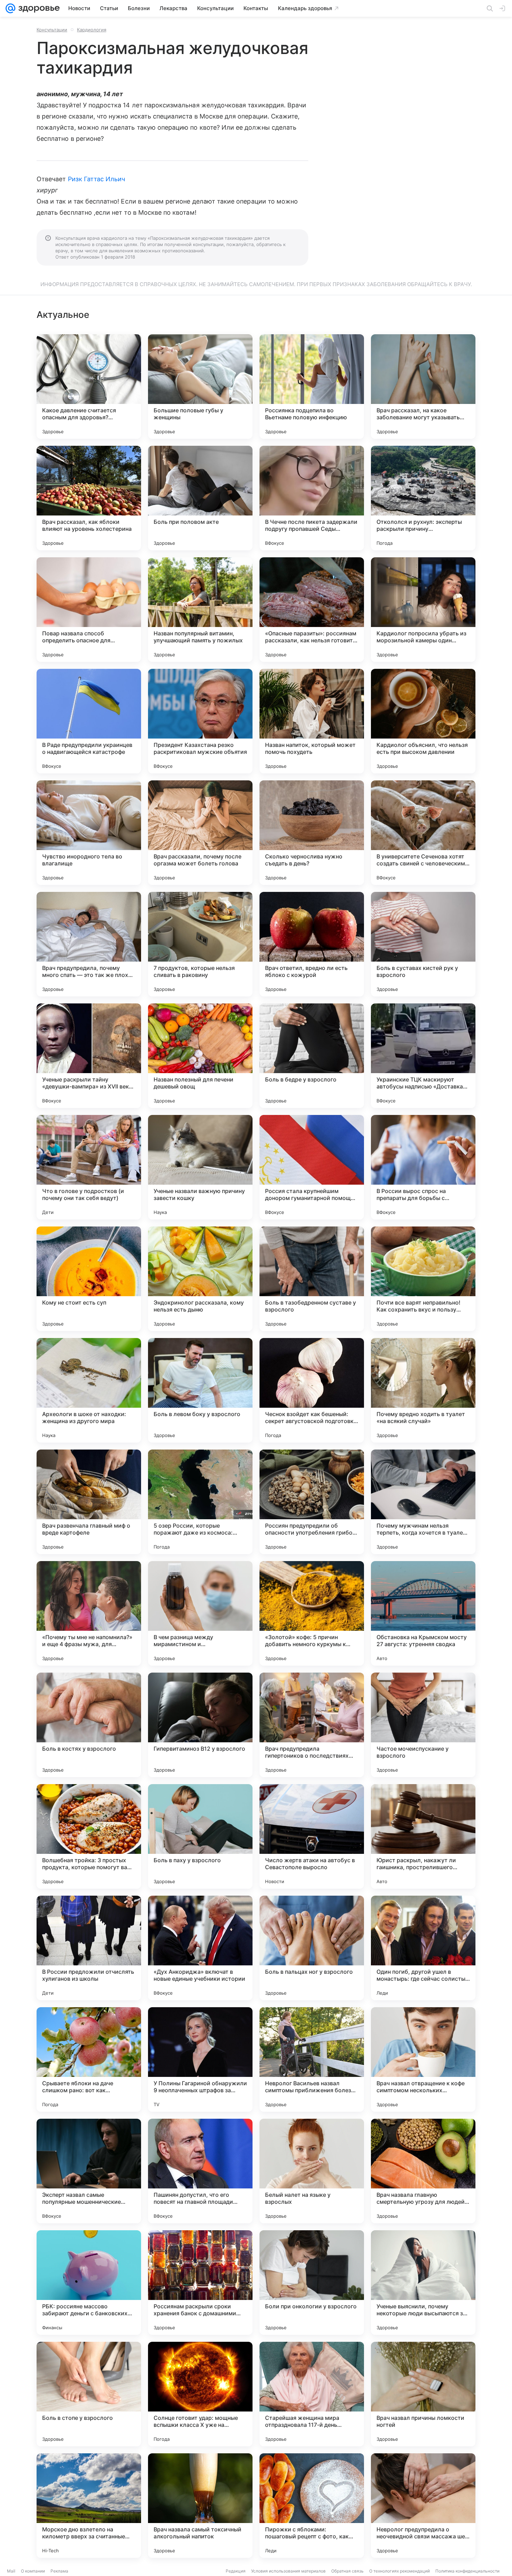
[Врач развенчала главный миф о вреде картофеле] (89, 1502)
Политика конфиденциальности (467, 2571)
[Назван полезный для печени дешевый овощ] (200, 1056)
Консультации (52, 30)
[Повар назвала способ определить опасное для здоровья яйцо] (89, 610)
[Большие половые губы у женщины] (200, 387)
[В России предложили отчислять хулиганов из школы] (89, 1948)
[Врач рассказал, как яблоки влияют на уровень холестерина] (89, 498)
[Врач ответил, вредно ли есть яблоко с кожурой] (312, 944)
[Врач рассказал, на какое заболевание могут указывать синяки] (423, 387)
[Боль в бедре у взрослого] (312, 1056)
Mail (11, 2571)
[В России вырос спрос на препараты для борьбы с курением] (423, 1167)
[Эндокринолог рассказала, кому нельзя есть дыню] (200, 1279)
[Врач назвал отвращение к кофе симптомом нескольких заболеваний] (423, 2059)
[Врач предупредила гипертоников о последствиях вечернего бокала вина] (312, 1725)
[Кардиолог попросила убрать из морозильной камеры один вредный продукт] (423, 610)
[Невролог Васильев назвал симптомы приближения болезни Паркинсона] (312, 2059)
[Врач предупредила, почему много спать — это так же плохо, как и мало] (89, 944)
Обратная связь (347, 2571)
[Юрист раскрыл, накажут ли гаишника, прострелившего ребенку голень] (423, 1836)
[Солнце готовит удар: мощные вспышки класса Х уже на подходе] (200, 2394)
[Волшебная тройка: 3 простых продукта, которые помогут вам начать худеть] (89, 1836)
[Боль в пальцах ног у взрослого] (312, 1948)
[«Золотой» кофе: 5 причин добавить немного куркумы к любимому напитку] (312, 1613)
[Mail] (10, 8)
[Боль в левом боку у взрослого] (200, 1390)
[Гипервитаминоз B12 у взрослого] (200, 1725)
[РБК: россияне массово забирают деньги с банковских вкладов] (89, 2283)
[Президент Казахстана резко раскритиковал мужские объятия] (200, 721)
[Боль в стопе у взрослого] (89, 2394)
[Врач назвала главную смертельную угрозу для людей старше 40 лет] (423, 2171)
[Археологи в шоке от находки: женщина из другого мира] (89, 1390)
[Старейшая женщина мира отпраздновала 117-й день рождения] (312, 2394)
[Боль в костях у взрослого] (89, 1725)
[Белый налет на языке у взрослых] (312, 2171)
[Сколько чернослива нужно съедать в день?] (312, 833)
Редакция (236, 2571)
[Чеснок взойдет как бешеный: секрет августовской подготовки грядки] (312, 1390)
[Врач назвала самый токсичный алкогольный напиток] (200, 2506)
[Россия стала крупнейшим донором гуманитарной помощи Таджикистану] (312, 1167)
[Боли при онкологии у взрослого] (312, 2283)
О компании (33, 2571)
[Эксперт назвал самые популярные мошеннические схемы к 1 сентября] (89, 2171)
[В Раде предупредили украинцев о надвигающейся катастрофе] (89, 721)
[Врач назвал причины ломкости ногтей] (423, 2394)
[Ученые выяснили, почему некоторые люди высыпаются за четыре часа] (423, 2283)
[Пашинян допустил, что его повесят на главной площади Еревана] (200, 2171)
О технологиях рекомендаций (399, 2571)
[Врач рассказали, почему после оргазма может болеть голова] (200, 833)
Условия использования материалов (288, 2571)
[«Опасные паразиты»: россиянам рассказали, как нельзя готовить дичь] (312, 610)
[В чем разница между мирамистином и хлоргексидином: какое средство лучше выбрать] (200, 1613)
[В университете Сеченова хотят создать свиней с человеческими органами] (423, 833)
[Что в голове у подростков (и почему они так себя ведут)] (89, 1167)
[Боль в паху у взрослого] (200, 1836)
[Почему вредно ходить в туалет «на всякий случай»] (423, 1390)
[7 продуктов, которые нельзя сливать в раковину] (200, 944)
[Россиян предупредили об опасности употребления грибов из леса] (312, 1502)
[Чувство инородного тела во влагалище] (89, 833)
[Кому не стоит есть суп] (89, 1279)
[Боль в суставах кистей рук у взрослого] (423, 944)
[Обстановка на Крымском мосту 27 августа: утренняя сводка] (423, 1613)
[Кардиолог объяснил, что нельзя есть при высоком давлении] (423, 721)
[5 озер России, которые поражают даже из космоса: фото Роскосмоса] (200, 1502)
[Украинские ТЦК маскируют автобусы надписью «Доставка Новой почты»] (423, 1056)
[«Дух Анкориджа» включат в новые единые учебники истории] (200, 1948)
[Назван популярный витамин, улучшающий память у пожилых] (200, 610)
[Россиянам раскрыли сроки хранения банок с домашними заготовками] (200, 2283)
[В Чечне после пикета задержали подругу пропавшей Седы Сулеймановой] (312, 498)
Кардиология (92, 30)
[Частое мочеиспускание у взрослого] (423, 1725)
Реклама (59, 2571)
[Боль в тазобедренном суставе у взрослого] (312, 1279)
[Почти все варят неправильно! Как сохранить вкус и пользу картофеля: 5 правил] (423, 1279)
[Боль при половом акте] (200, 498)
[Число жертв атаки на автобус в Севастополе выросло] (312, 1836)
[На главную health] (38, 8)
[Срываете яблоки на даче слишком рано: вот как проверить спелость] (89, 2059)
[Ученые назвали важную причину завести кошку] (200, 1167)
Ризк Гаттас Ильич (97, 179)
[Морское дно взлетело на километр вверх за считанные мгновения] (89, 2506)
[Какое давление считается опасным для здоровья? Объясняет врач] (89, 387)
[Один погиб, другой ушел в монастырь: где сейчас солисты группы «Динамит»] (423, 1948)
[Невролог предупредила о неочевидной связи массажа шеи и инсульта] (423, 2506)
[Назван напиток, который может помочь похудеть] (312, 721)
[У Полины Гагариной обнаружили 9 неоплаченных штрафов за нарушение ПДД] (200, 2059)
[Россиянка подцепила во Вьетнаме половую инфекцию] (312, 387)
